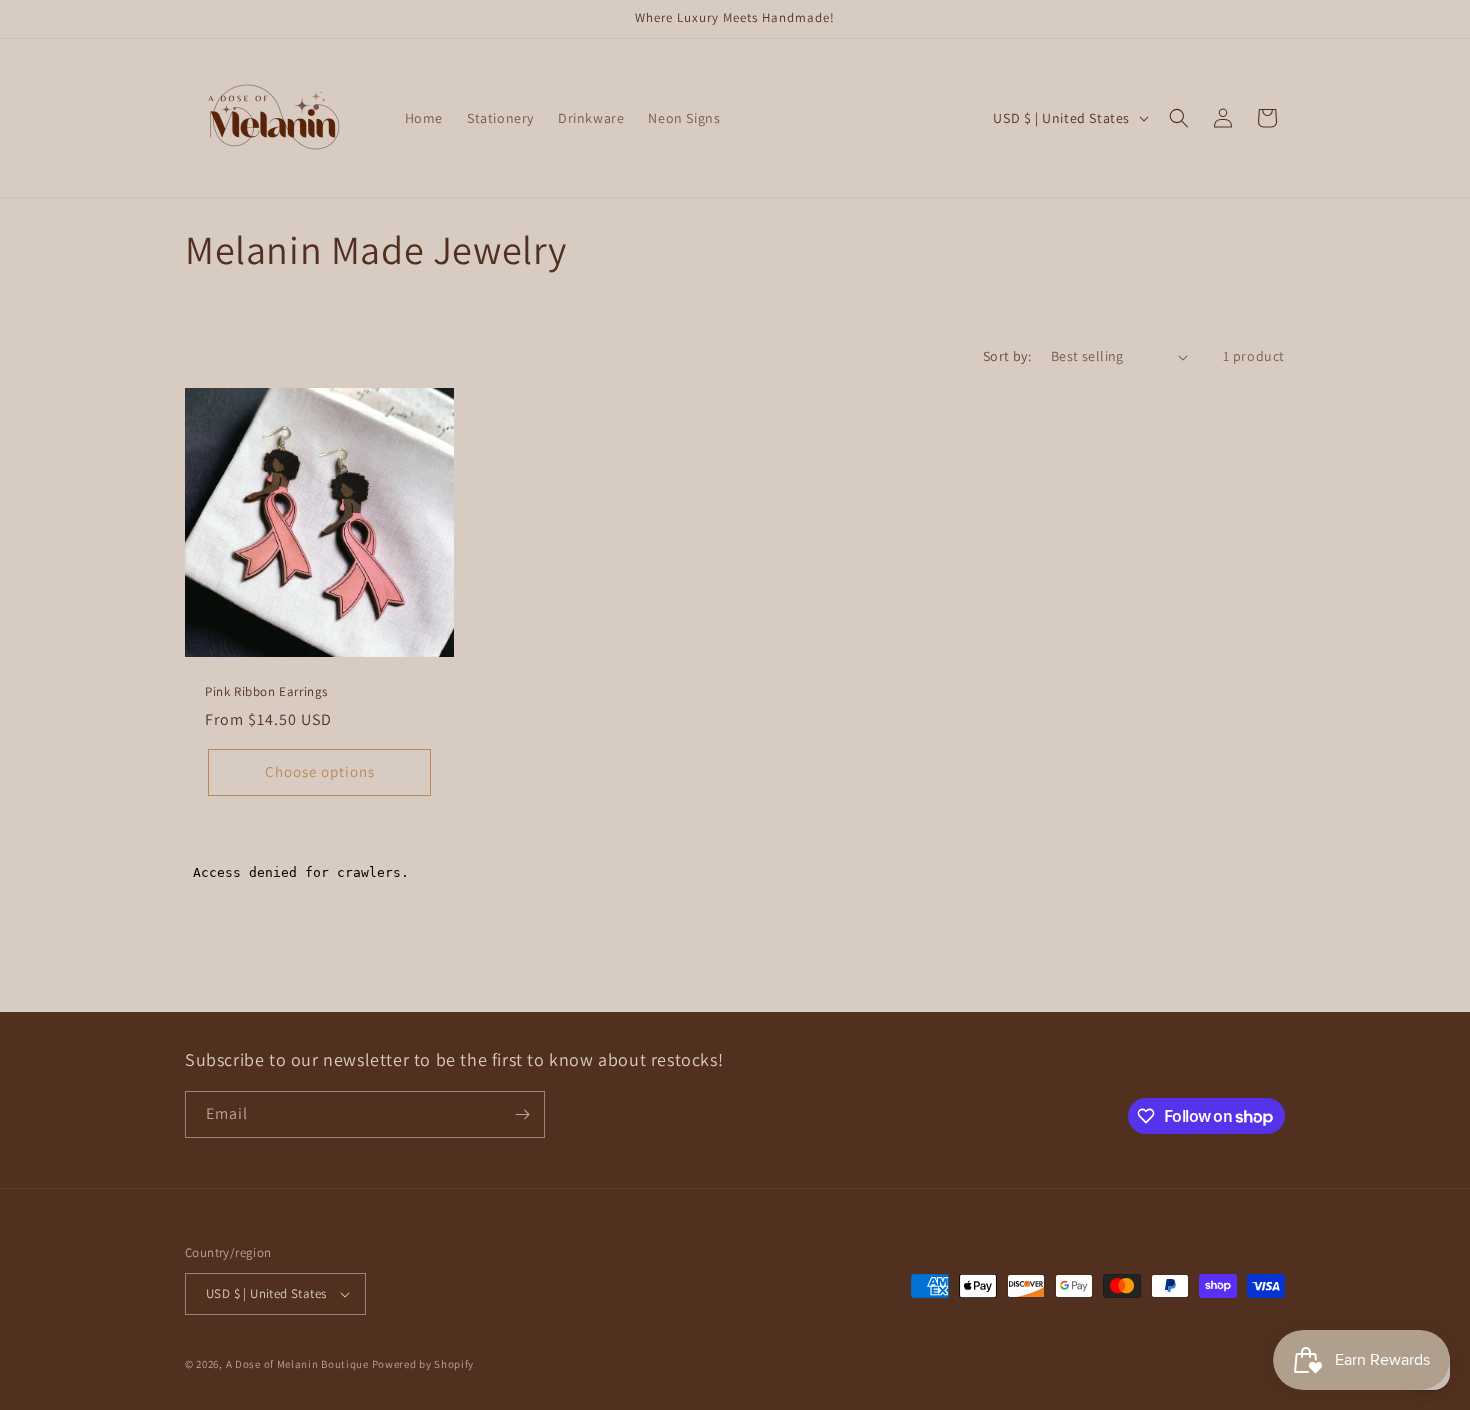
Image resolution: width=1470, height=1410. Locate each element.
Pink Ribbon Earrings (266, 692)
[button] (1179, 118)
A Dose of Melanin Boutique (297, 1364)
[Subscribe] (522, 1114)
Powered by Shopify (423, 1364)
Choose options (320, 771)
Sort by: (1007, 356)
